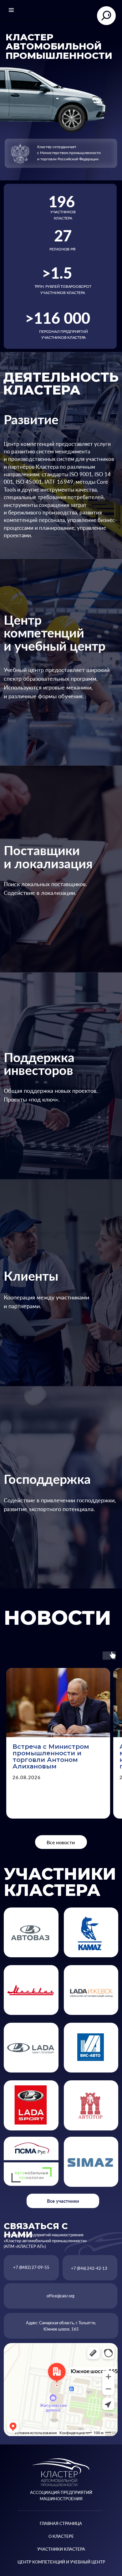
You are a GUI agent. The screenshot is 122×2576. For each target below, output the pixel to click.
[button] (31, 2175)
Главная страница (61, 2523)
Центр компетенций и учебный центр (61, 2562)
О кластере (61, 2536)
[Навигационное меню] (11, 10)
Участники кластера (61, 2549)
